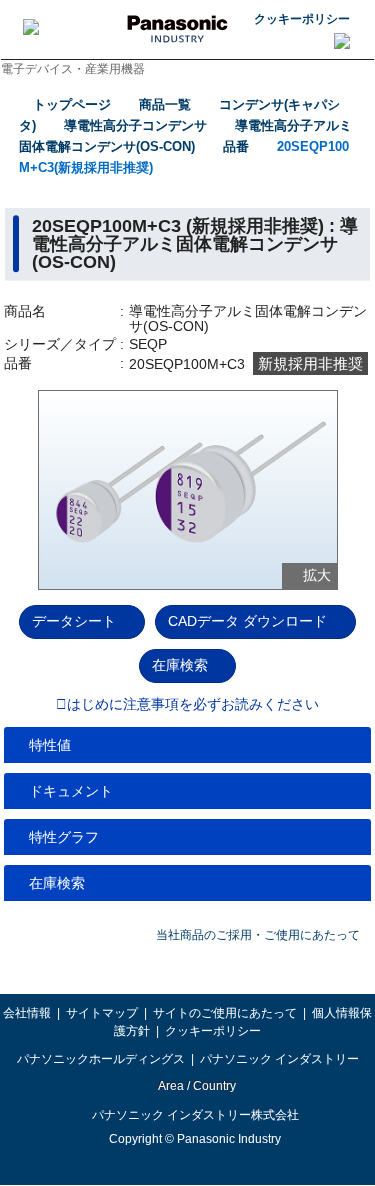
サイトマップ (102, 1013)
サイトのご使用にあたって (225, 1013)
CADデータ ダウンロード (247, 621)
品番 (236, 146)
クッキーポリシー (302, 19)
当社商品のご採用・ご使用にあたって (258, 935)
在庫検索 (180, 665)
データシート (74, 621)
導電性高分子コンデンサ (135, 125)
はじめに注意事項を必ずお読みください (193, 705)
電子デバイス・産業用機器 (73, 69)
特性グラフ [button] (64, 837)
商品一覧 (165, 104)
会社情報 (27, 1013)
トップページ (72, 104)
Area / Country (196, 1086)
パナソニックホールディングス (101, 1059)
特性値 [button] (50, 745)
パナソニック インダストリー (279, 1059)
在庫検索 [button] (57, 883)
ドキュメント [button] (71, 791)
